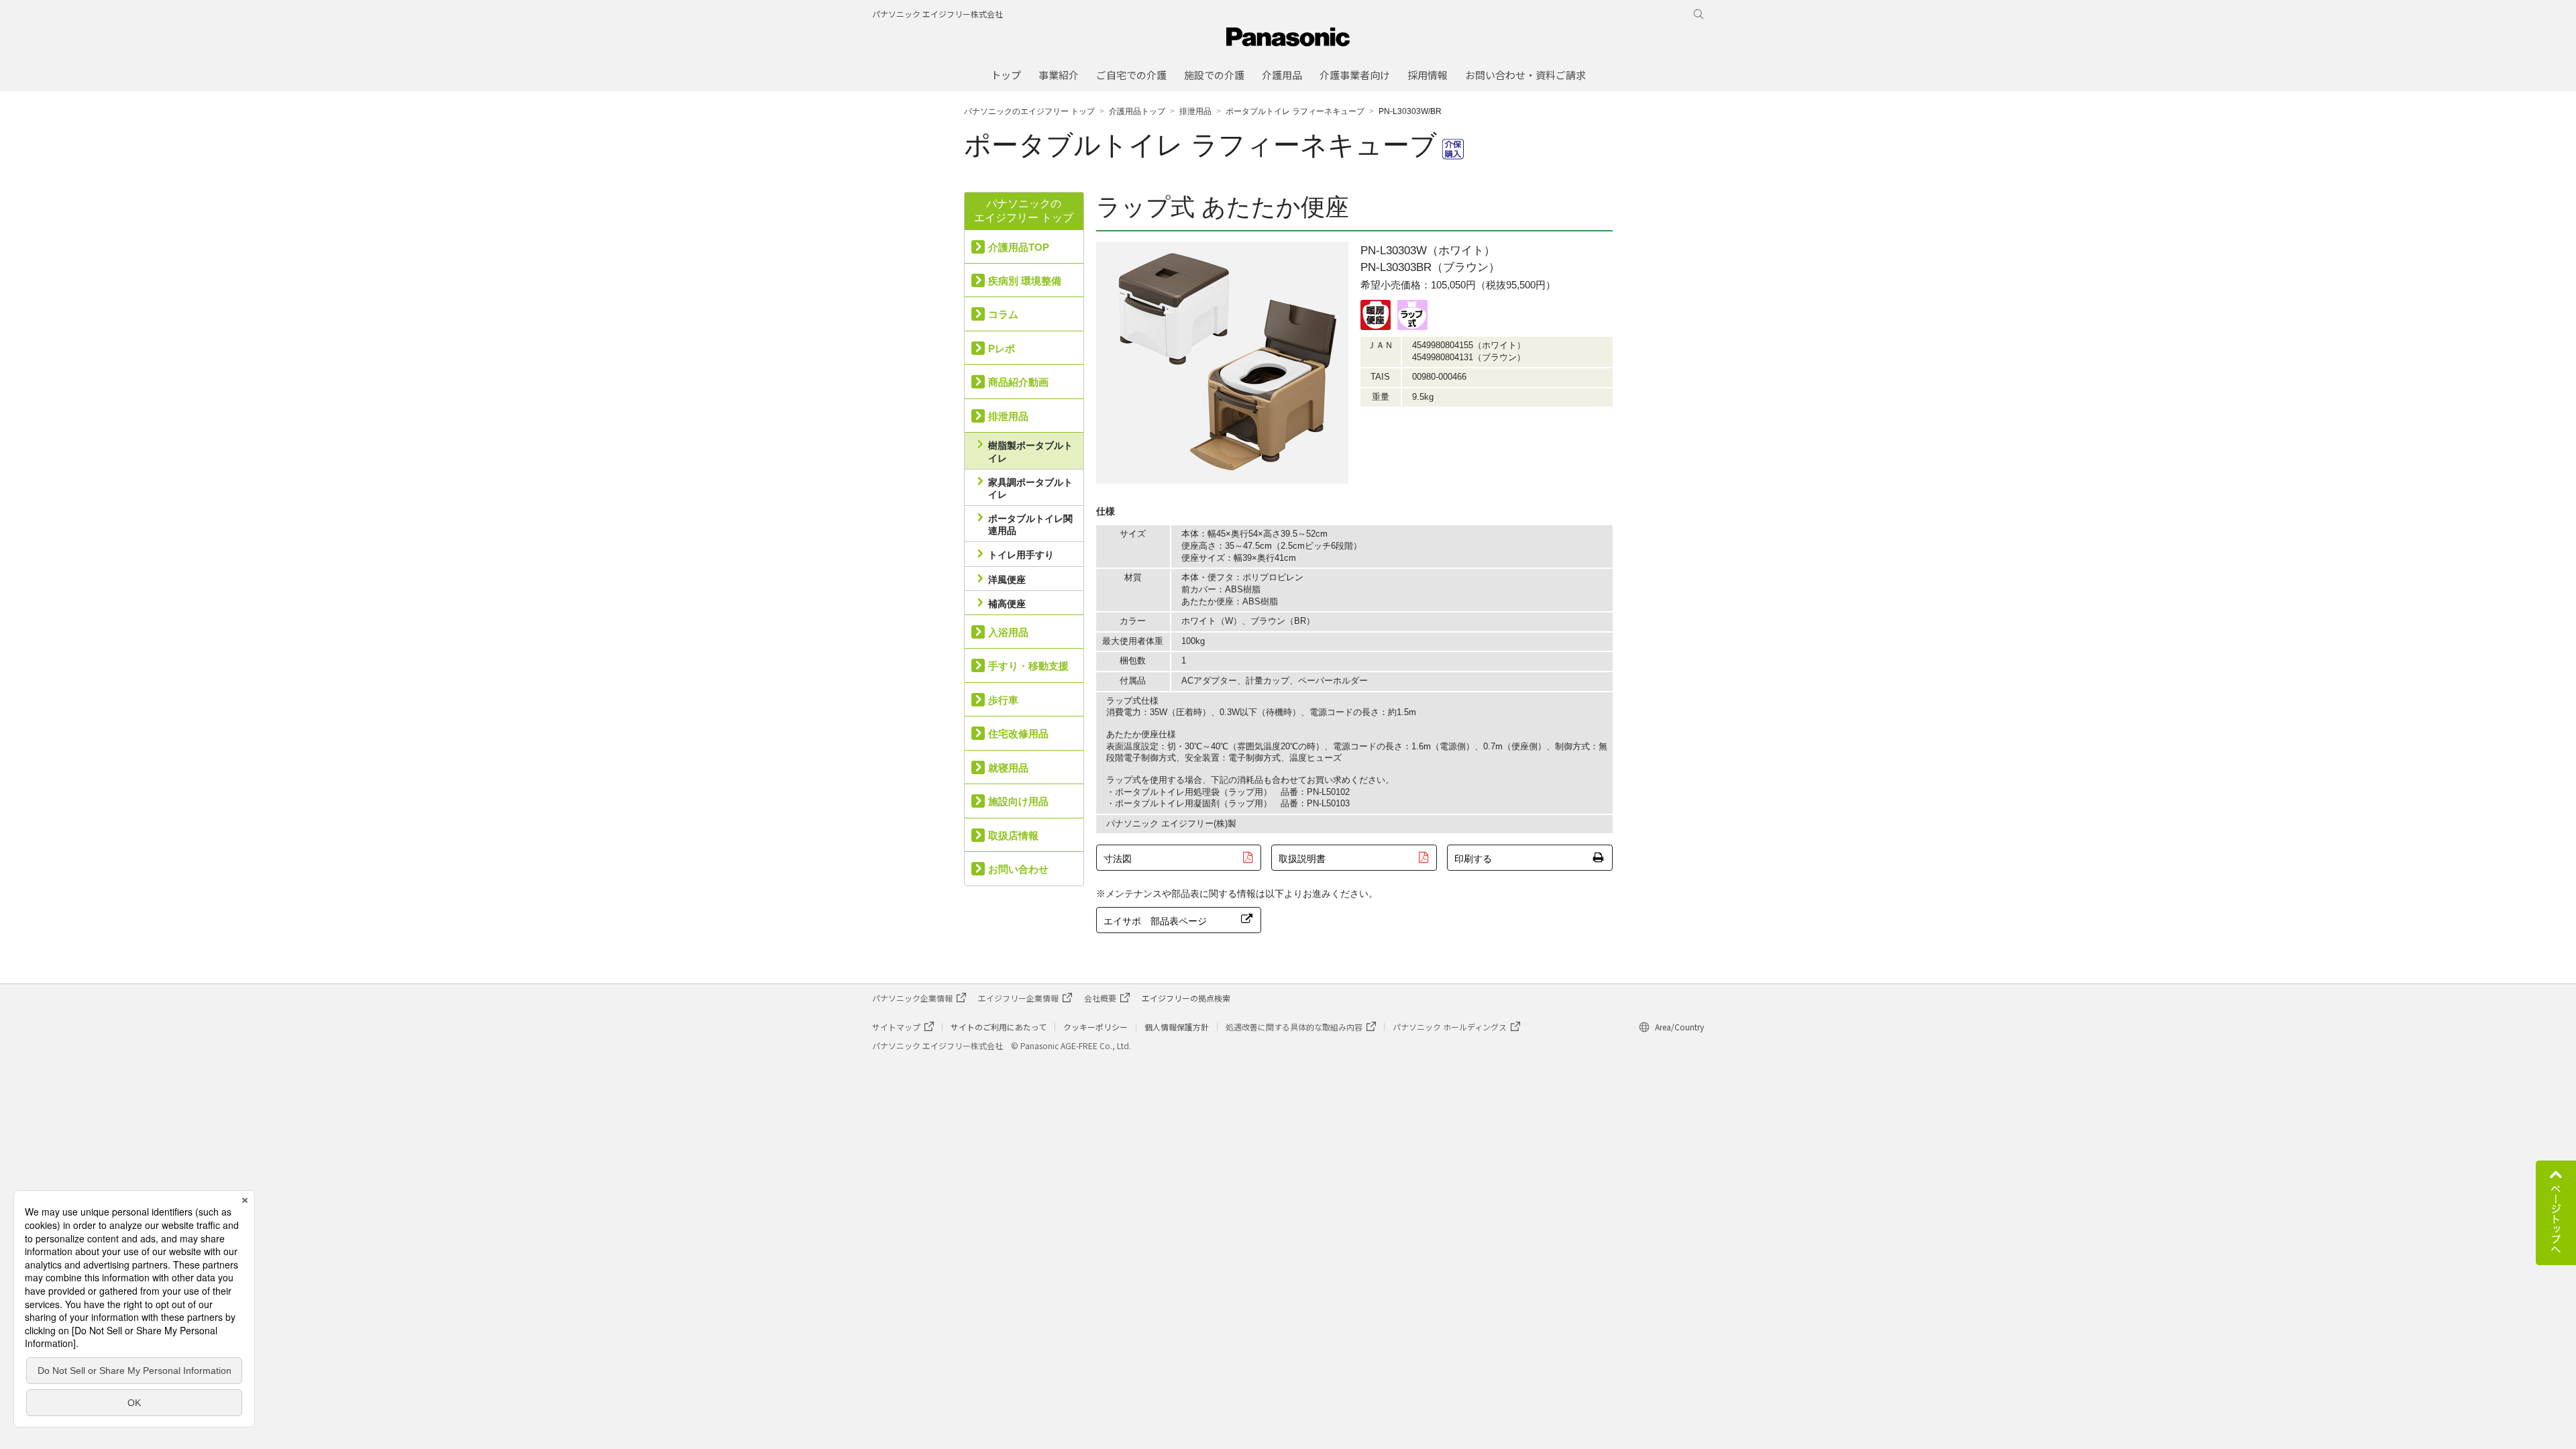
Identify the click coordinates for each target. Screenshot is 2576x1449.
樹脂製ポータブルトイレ (1030, 451)
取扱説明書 (1302, 859)
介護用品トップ (1137, 111)
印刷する (1473, 859)
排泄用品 (1195, 111)
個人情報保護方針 (1177, 1027)
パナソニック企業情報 (912, 998)
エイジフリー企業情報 (1018, 998)
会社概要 (1100, 998)
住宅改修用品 (1018, 734)
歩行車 (1003, 700)
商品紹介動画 (1018, 382)
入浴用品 (1008, 632)
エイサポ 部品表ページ (1155, 921)
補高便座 (1007, 604)
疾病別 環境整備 (1025, 281)
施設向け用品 (1018, 801)
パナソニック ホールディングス (1450, 1027)
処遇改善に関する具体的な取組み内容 (1294, 1027)
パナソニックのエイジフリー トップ (1029, 111)
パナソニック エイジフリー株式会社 (937, 14)
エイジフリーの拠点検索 (1186, 998)
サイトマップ (896, 1027)
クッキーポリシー (1095, 1027)
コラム (1003, 314)
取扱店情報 (1013, 836)
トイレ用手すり (1021, 555)
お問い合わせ (1018, 869)
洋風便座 (1007, 580)
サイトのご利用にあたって (999, 1027)
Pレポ (1002, 348)
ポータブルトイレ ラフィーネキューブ (1295, 111)
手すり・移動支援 (1028, 666)
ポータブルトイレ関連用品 (1030, 525)
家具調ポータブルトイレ (1030, 488)
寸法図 (1118, 859)
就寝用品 (1008, 768)
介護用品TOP (1019, 247)
